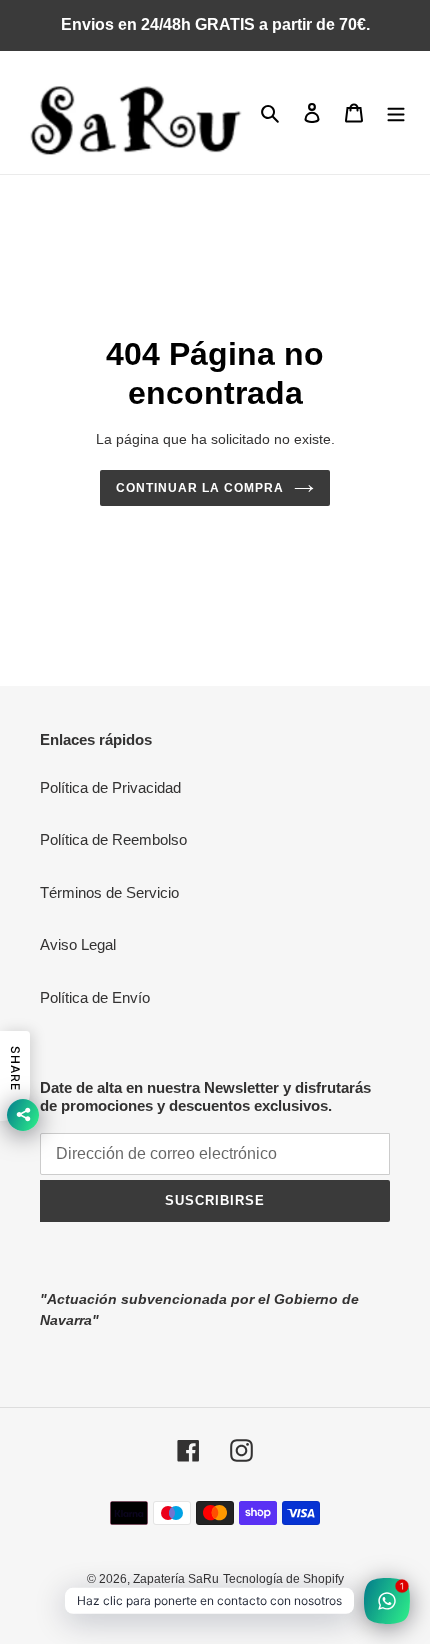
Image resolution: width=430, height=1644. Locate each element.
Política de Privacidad (110, 787)
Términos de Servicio (109, 892)
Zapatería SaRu (176, 1579)
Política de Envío (95, 997)
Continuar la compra (199, 488)
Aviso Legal (78, 944)
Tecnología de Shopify (283, 1579)
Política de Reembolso (113, 839)
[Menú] (396, 112)
